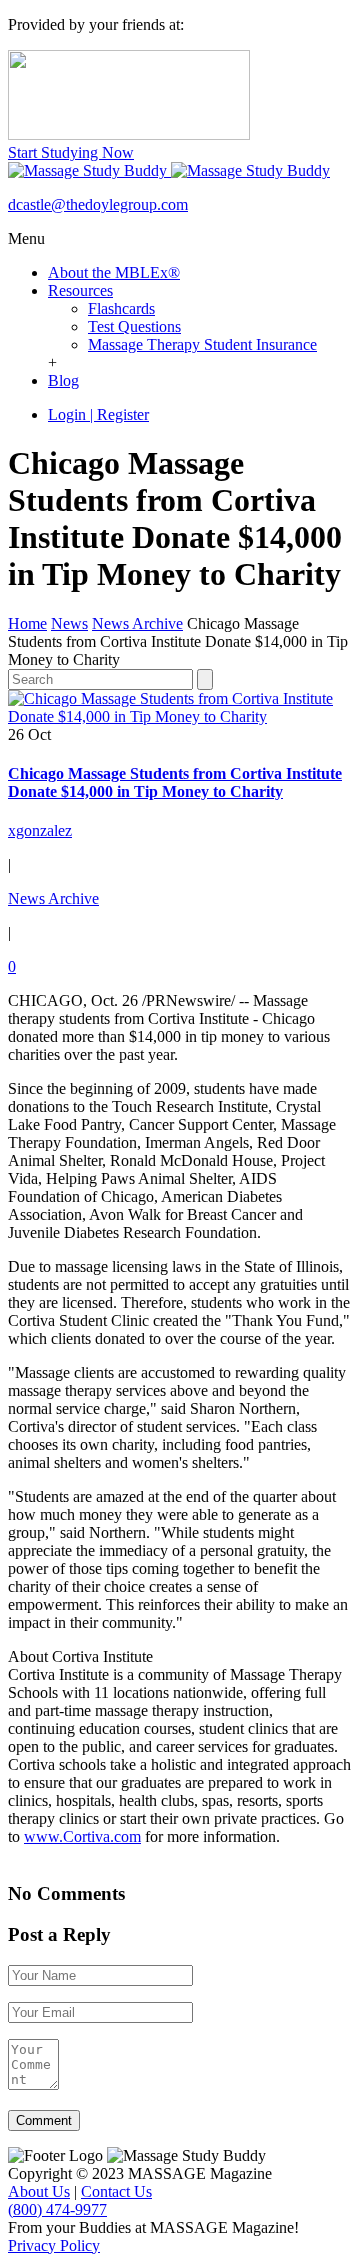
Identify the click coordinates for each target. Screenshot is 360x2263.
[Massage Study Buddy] (169, 170)
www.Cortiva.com (82, 1836)
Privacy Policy (54, 2245)
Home (27, 623)
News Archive (137, 623)
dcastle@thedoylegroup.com (98, 204)
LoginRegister (98, 414)
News (69, 623)
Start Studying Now (71, 152)
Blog (63, 380)
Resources (80, 290)
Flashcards (121, 308)
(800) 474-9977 (57, 2209)
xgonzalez (40, 830)
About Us (39, 2191)
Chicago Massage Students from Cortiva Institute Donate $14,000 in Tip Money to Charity (175, 782)
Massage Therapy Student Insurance (202, 344)
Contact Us (116, 2191)
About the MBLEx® (114, 272)
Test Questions (134, 326)
